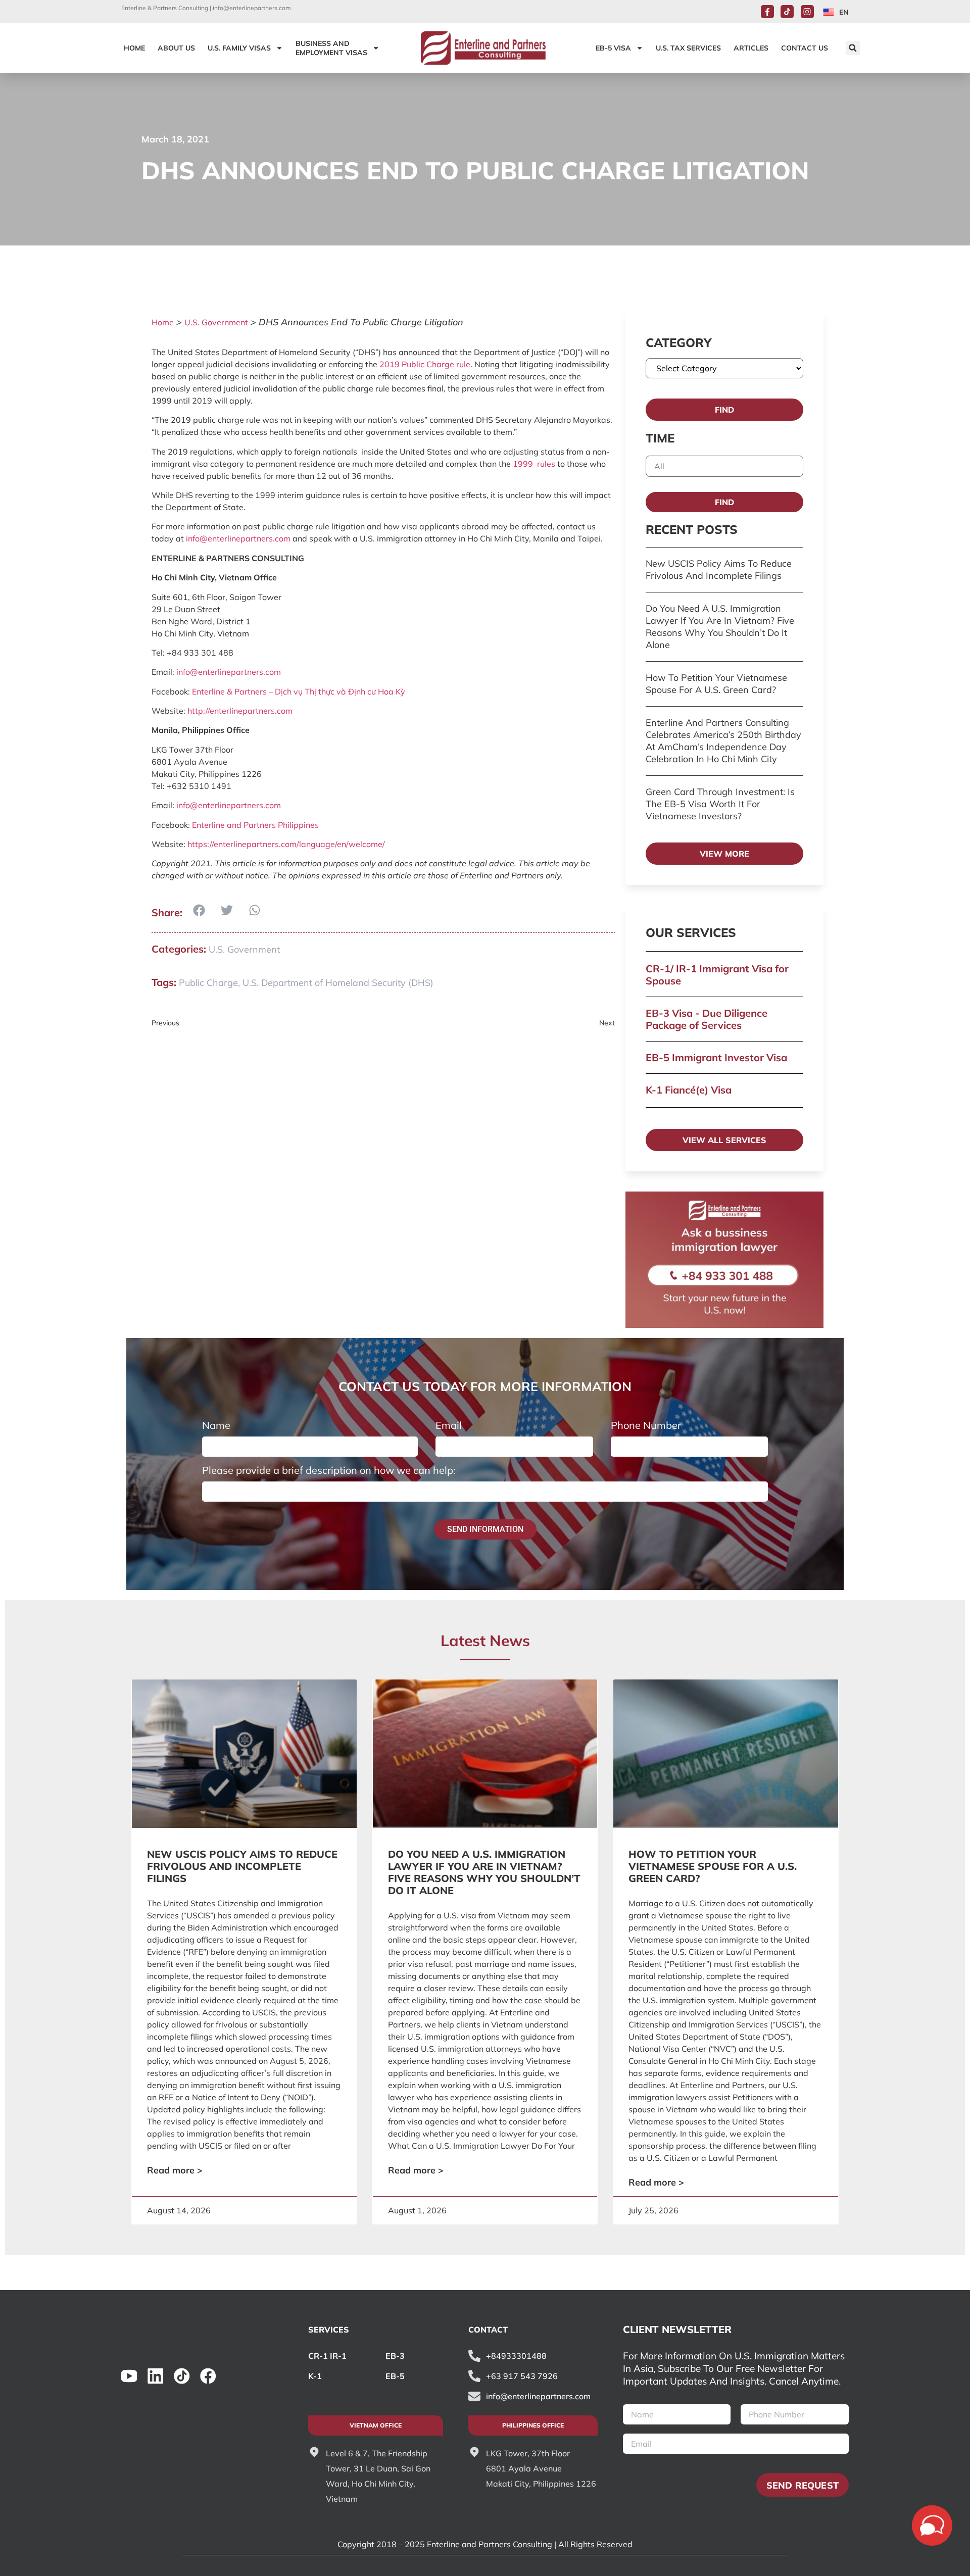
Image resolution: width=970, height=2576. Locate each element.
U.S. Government (216, 322)
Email (449, 1425)
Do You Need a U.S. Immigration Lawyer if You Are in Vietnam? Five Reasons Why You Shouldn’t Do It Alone (720, 627)
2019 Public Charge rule (425, 364)
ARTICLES (751, 48)
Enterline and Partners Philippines (255, 825)
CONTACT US (805, 48)
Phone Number (646, 1425)
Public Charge (208, 983)
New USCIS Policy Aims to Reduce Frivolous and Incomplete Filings (719, 569)
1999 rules (534, 464)
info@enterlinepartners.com (252, 8)
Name (216, 1425)
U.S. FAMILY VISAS (239, 48)
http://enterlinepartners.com (240, 711)
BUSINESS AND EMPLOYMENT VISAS (331, 48)
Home (163, 322)
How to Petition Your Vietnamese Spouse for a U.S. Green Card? (716, 684)
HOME (134, 48)
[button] (853, 48)
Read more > (175, 2170)
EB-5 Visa (613, 48)
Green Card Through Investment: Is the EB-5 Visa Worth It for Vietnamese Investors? (720, 804)
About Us (176, 48)
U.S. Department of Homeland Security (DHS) (338, 983)
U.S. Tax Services (688, 48)
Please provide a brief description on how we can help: (329, 1470)
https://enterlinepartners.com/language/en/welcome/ (286, 844)
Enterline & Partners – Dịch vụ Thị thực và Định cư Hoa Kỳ (299, 691)
